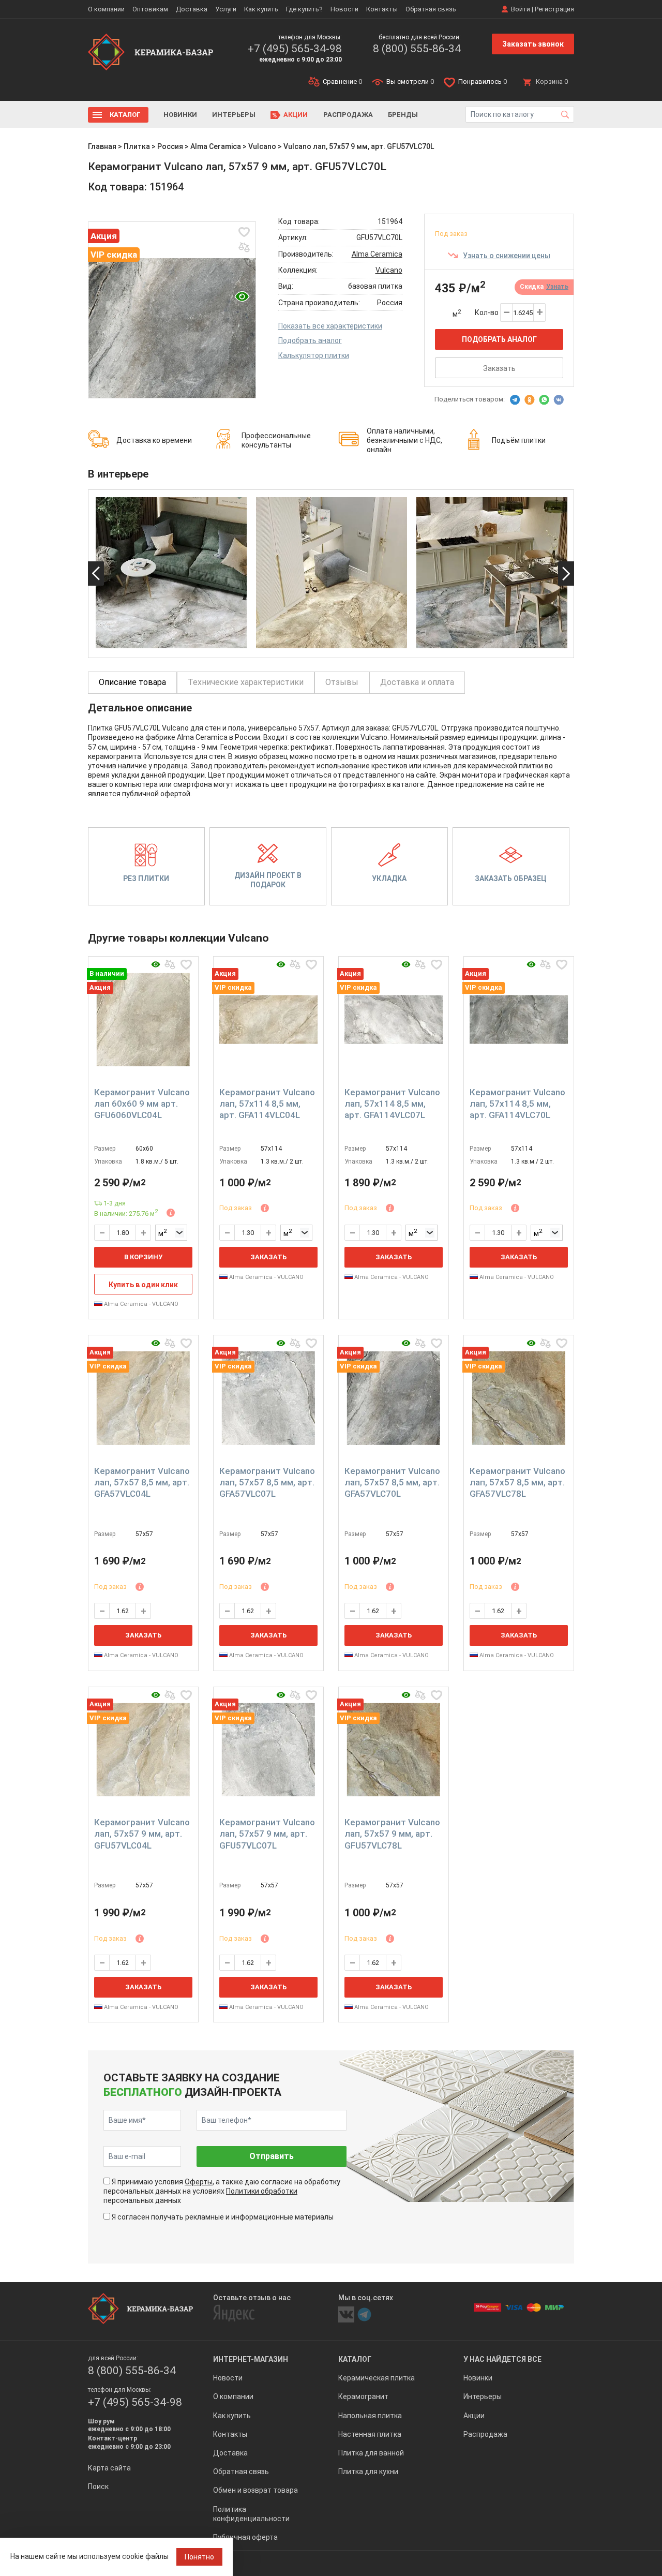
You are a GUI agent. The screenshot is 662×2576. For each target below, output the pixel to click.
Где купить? (304, 9)
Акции (296, 115)
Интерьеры (234, 115)
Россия (170, 146)
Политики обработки (262, 2191)
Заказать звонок (533, 44)
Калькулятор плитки (314, 355)
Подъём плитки (519, 440)
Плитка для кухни (368, 2471)
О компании (106, 9)
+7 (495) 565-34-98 (295, 49)
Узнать (557, 287)
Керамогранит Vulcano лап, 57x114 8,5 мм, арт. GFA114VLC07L (392, 1104)
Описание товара (132, 682)
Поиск (98, 2486)
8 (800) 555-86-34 (417, 49)
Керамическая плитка (377, 2378)
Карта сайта (109, 2468)
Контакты (382, 9)
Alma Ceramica (216, 146)
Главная (102, 146)
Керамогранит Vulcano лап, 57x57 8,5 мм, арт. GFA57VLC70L (392, 1482)
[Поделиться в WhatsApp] (544, 400)
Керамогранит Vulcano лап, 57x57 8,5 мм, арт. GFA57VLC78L (517, 1482)
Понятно (199, 2557)
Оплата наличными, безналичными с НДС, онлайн (404, 440)
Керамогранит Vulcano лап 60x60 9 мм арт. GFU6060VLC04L (142, 1104)
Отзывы (342, 682)
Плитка (137, 146)
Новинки (180, 115)
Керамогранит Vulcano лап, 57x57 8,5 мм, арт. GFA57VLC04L (142, 1482)
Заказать (499, 368)
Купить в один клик (143, 1285)
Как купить (261, 9)
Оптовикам (150, 9)
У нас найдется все (502, 2359)
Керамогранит (363, 2396)
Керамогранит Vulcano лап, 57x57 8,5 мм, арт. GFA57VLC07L (267, 1482)
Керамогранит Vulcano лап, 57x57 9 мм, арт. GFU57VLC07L (267, 1834)
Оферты (199, 2182)
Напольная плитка (370, 2416)
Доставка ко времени (154, 440)
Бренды (403, 115)
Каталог (125, 115)
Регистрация (554, 9)
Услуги (226, 9)
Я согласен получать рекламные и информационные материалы (223, 2217)
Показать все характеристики (330, 326)
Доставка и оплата (417, 682)
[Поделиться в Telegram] (515, 400)
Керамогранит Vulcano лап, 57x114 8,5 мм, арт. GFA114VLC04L (267, 1104)
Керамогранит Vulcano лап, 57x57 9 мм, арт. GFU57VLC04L (142, 1834)
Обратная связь (431, 9)
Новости (344, 9)
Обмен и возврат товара (255, 2490)
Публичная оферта (245, 2537)
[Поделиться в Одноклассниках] (530, 400)
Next (566, 574)
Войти (521, 9)
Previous (96, 574)
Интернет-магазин (251, 2359)
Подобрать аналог (310, 340)
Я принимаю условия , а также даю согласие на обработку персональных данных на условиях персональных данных (222, 2191)
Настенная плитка (370, 2434)
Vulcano (262, 146)
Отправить (272, 2156)
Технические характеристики (246, 682)
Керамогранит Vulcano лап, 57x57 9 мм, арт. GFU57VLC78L (392, 1834)
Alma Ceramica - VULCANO (140, 1304)
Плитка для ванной (371, 2453)
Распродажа (348, 115)
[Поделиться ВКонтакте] (559, 400)
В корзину (143, 1257)
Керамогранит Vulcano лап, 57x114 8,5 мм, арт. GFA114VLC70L (517, 1104)
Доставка (192, 9)
